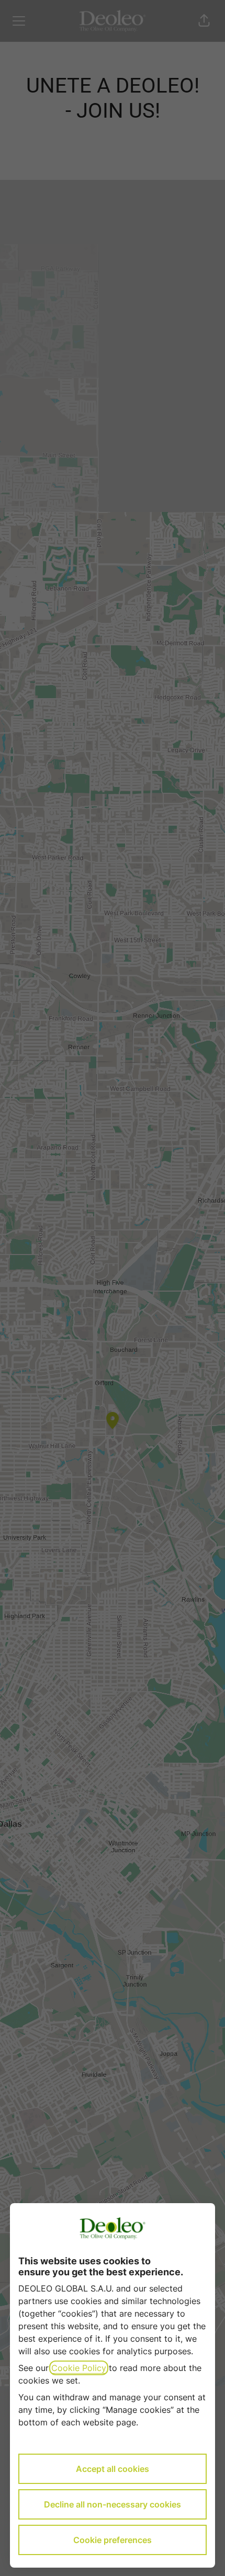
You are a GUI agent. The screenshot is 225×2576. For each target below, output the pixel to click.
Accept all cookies (113, 2469)
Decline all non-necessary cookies (113, 2504)
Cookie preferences (113, 2540)
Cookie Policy (79, 2368)
